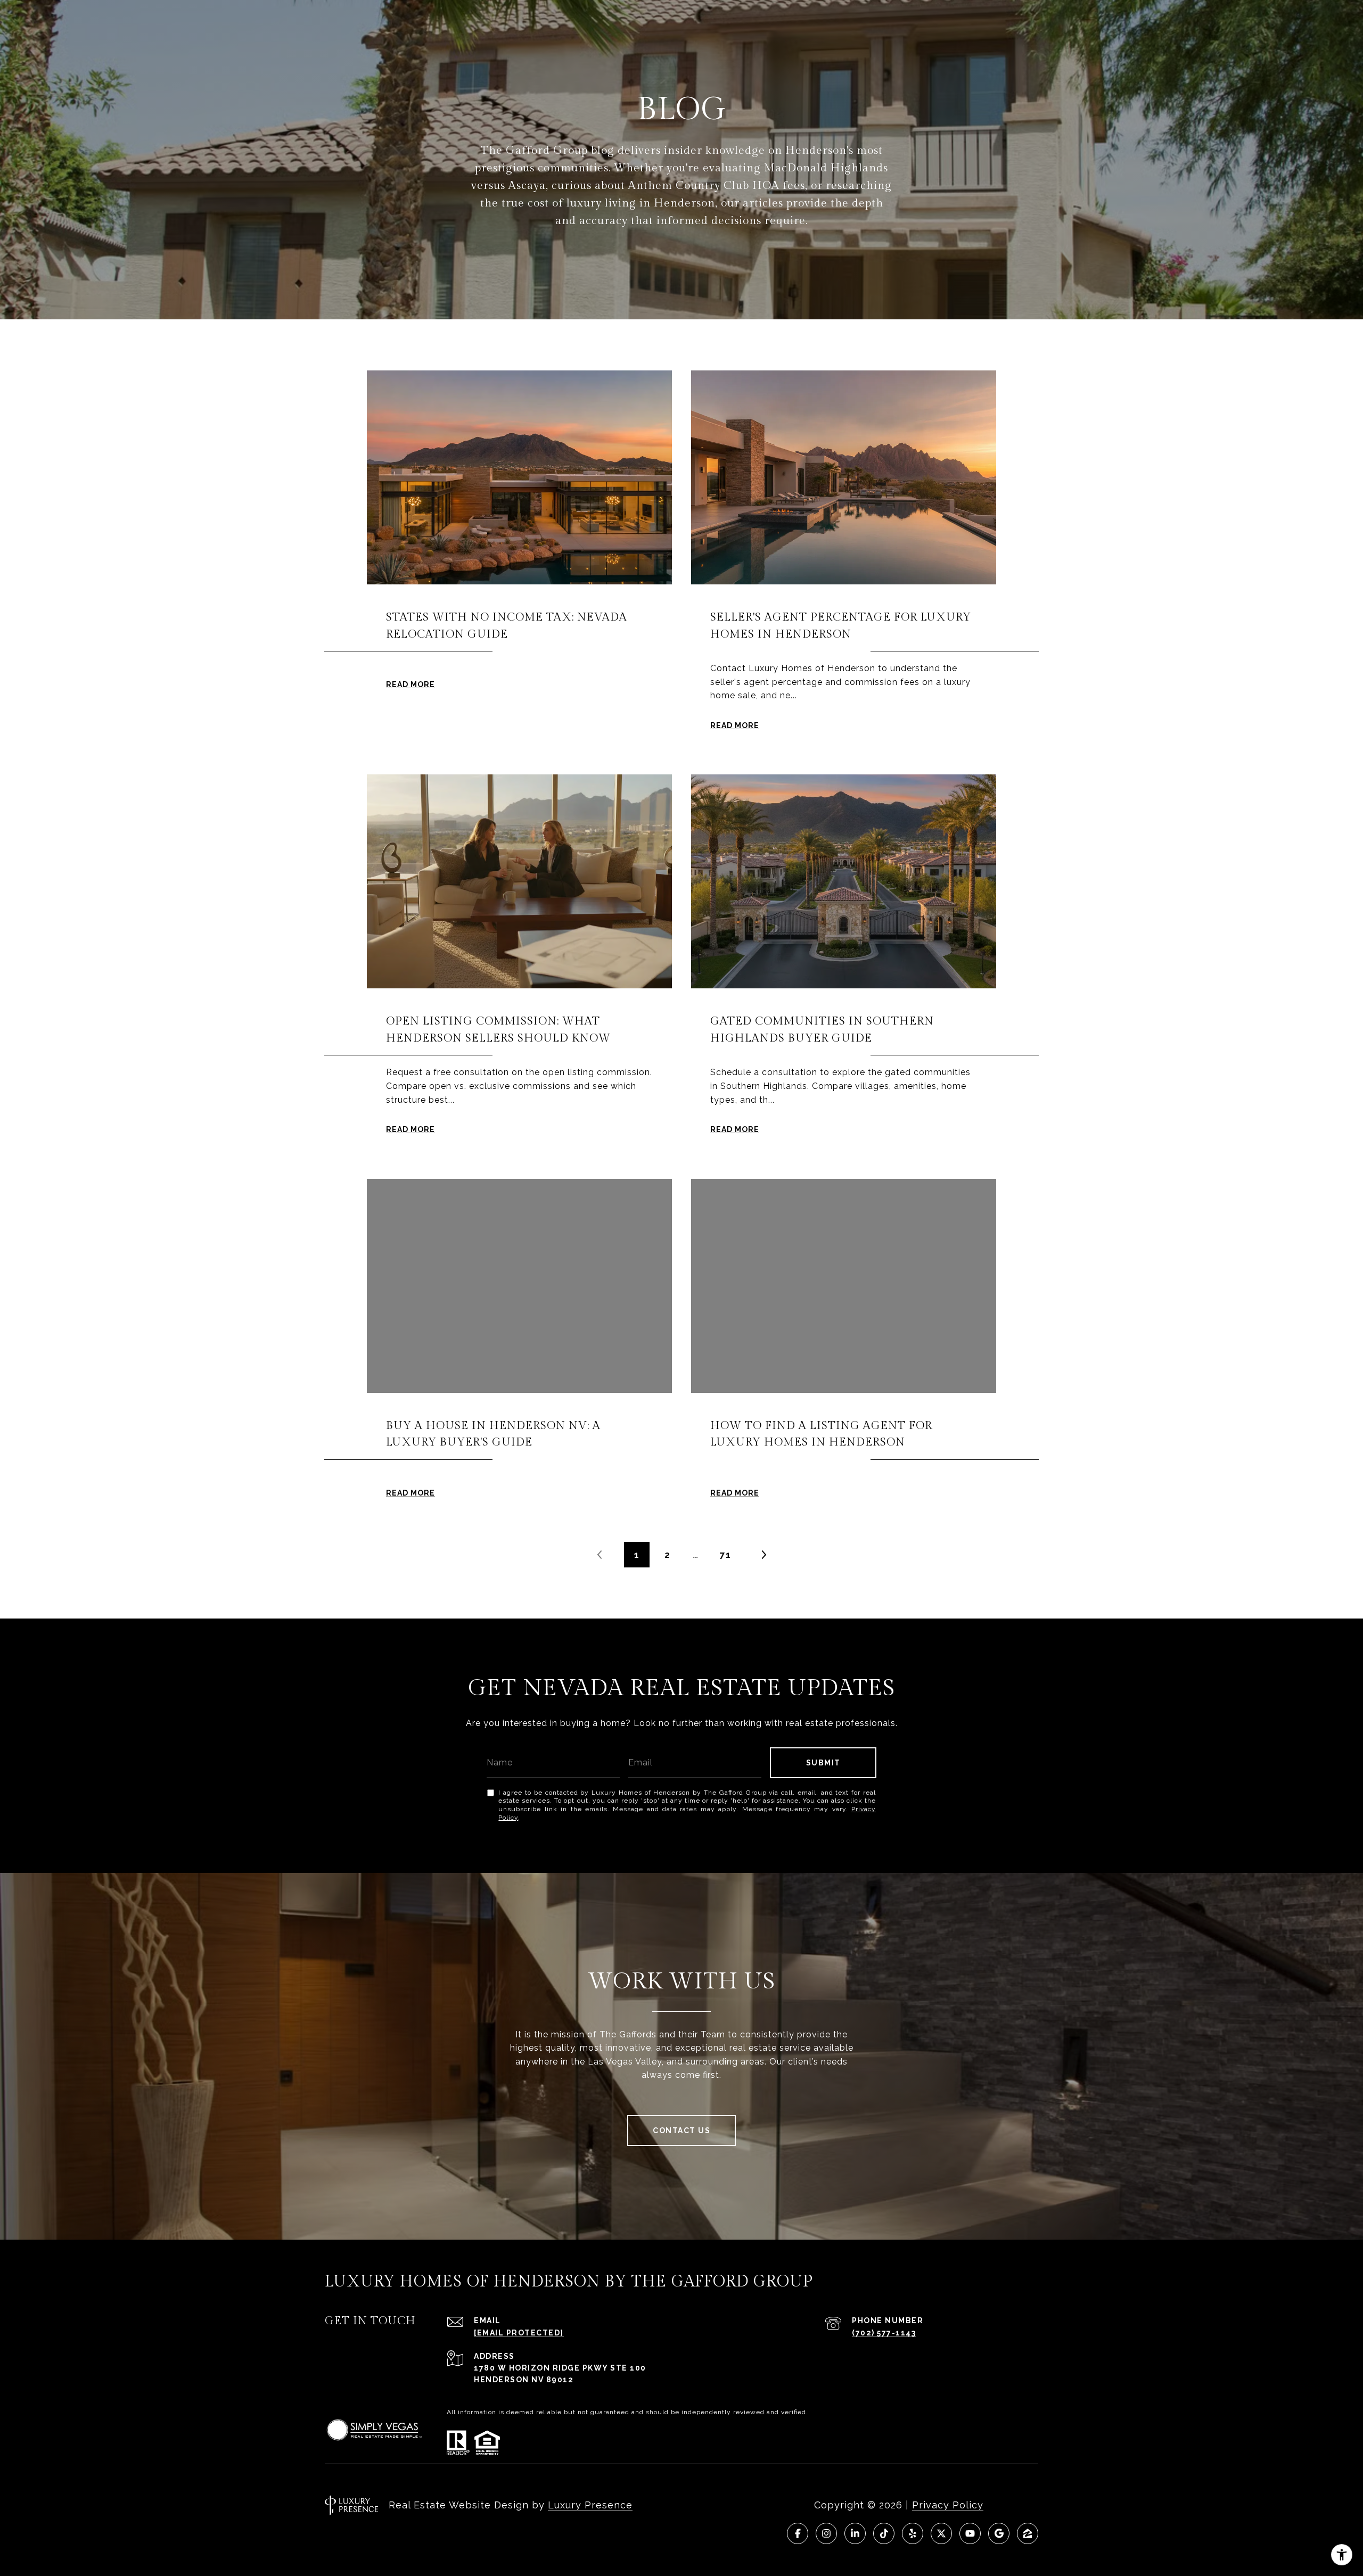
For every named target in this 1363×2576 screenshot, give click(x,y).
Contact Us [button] (681, 2131)
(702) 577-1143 (884, 2333)
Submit (823, 1763)
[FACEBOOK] (798, 2533)
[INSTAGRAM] (826, 2533)
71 (725, 1555)
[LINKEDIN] (855, 2533)
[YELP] (913, 2533)
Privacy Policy (948, 2505)
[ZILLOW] (1028, 2533)
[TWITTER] (941, 2533)
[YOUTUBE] (970, 2533)
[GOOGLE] (999, 2533)
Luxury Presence (590, 2505)
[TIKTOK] (884, 2533)
